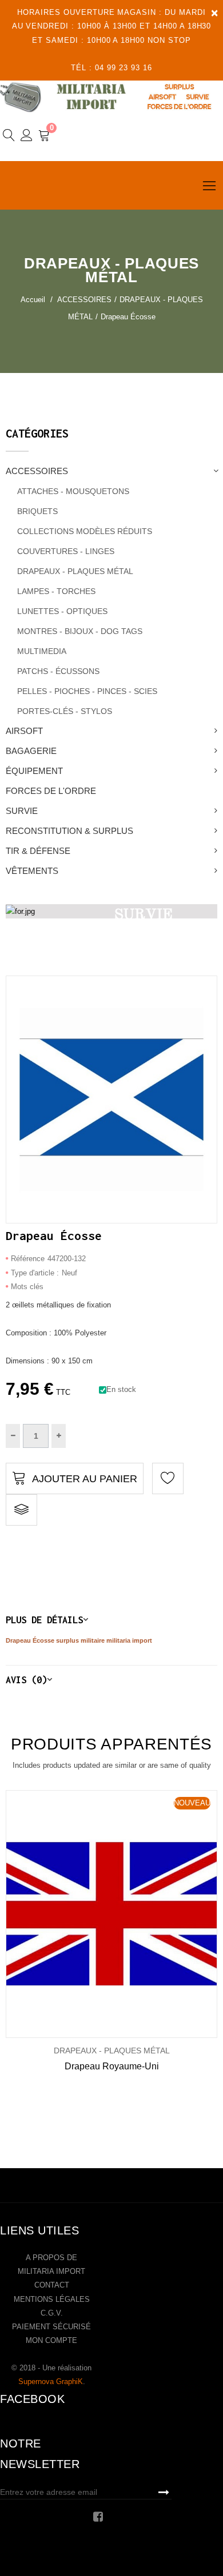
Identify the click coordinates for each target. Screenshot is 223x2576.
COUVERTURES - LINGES (66, 551)
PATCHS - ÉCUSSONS (58, 671)
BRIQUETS (37, 511)
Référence (28, 1259)
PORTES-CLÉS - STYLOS (65, 711)
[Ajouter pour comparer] (21, 1510)
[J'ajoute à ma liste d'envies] (168, 1478)
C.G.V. (52, 2313)
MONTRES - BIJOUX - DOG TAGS (80, 631)
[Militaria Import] (111, 97)
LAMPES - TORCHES (56, 591)
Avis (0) (26, 1680)
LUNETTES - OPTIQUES (62, 611)
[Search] (9, 137)
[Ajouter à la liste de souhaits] (57, 1914)
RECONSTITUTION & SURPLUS (69, 831)
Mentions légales (52, 2299)
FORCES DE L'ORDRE (51, 791)
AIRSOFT (24, 731)
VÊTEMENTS (32, 871)
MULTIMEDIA (42, 651)
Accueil (33, 300)
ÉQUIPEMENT (34, 771)
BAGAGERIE (31, 751)
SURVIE (22, 811)
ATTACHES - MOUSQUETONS (73, 491)
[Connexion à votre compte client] (27, 137)
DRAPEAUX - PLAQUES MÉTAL (75, 571)
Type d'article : (35, 1273)
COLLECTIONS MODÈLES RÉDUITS (85, 531)
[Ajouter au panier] (95, 1914)
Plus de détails (44, 1620)
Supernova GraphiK (51, 2382)
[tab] (111, 1620)
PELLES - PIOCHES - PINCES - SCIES (87, 691)
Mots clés (27, 1287)
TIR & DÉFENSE (38, 851)
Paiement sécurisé (51, 2327)
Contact (52, 2285)
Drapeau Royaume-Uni (112, 2066)
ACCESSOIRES (37, 471)
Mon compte (51, 2340)
